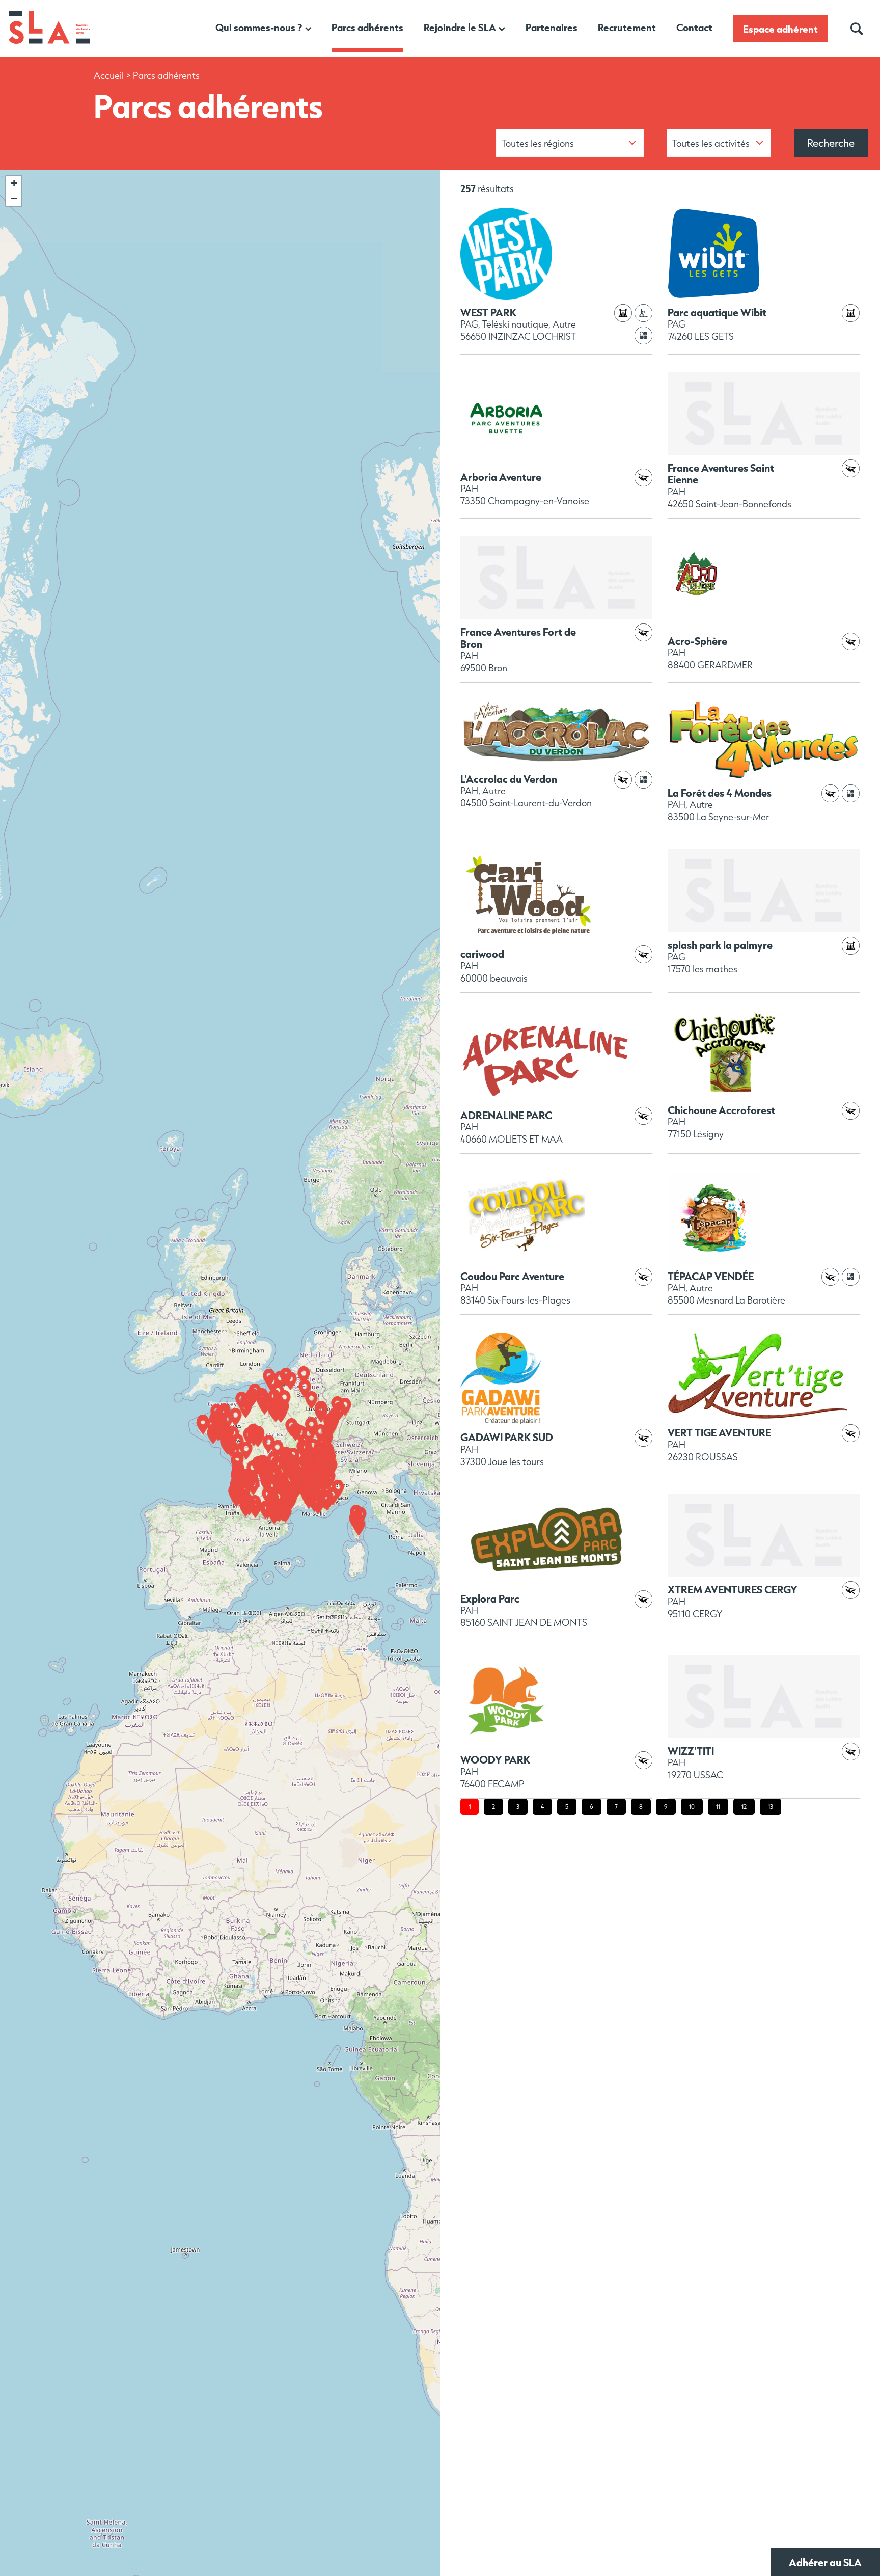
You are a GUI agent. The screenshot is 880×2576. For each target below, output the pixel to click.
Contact (694, 27)
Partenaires (552, 27)
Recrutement (627, 27)
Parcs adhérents (367, 27)
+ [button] (14, 183)
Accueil (109, 76)
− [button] (14, 198)
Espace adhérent (780, 29)
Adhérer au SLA (825, 2562)
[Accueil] (49, 42)
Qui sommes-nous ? (259, 27)
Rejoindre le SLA (460, 27)
